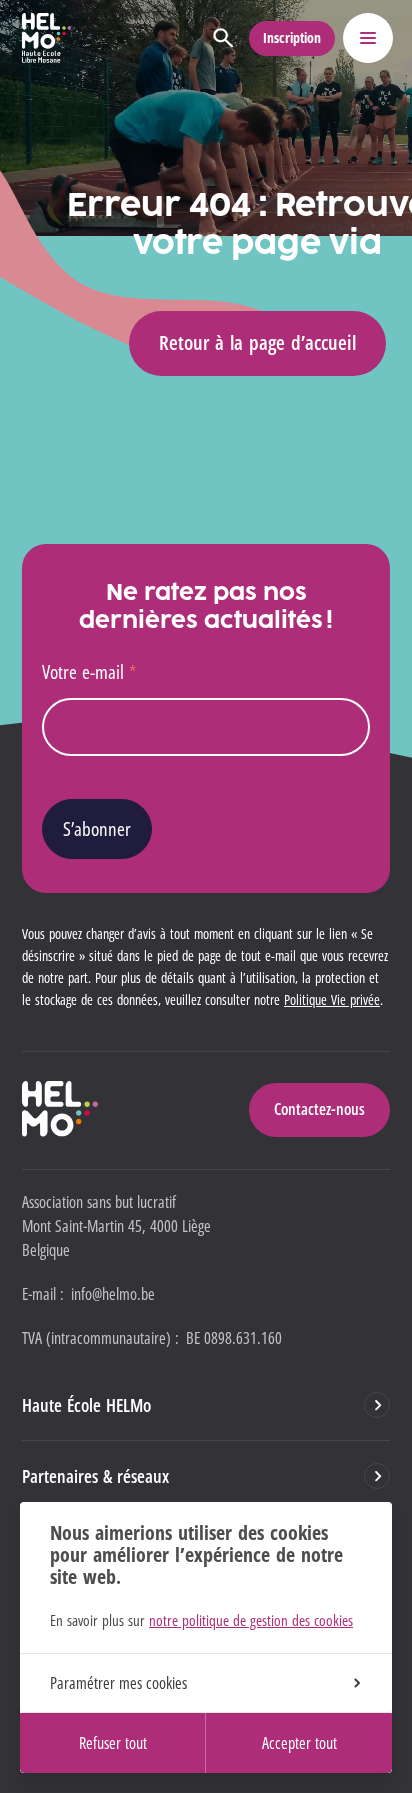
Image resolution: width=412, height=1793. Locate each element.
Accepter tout (299, 1743)
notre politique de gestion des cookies (251, 1620)
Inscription (292, 37)
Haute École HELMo (86, 1405)
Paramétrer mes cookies (118, 1683)
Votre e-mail (89, 671)
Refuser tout (113, 1743)
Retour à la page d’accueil (257, 342)
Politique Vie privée (332, 999)
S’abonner (97, 828)
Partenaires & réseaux (95, 1476)
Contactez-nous (319, 1109)
